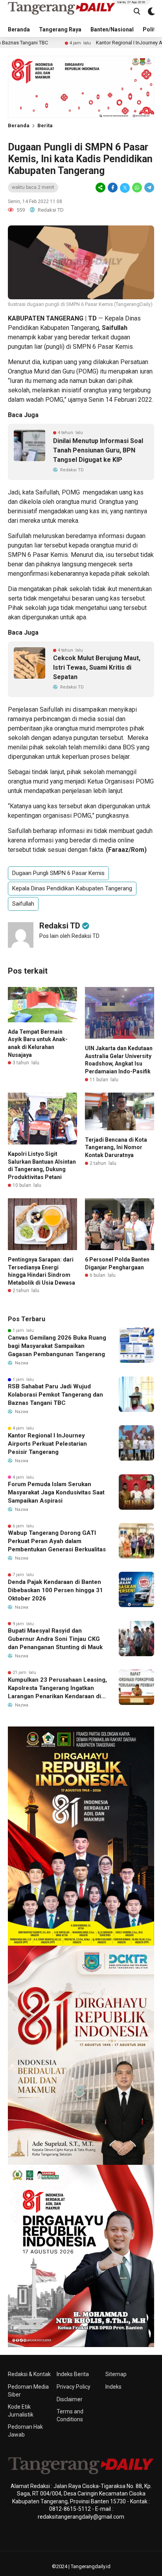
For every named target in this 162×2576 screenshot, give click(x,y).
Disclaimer (70, 2399)
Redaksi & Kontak (29, 2374)
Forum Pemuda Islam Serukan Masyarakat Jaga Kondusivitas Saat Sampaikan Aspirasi (56, 1492)
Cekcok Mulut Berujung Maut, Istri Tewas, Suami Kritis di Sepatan (97, 667)
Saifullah (23, 904)
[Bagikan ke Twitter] (125, 188)
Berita (45, 125)
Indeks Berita (73, 2374)
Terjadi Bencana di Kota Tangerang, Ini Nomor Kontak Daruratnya (116, 1147)
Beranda (19, 29)
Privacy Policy (74, 2387)
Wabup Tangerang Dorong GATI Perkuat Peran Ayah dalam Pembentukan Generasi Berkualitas (57, 1541)
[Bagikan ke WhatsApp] (137, 188)
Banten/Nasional (112, 29)
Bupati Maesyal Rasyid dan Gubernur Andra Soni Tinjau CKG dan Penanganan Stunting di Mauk (55, 1639)
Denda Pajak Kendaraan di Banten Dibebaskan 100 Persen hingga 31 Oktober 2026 (55, 1590)
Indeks (113, 2387)
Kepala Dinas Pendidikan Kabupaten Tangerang (72, 888)
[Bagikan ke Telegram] (149, 188)
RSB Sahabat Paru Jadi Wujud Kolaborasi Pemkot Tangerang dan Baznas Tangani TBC (55, 1395)
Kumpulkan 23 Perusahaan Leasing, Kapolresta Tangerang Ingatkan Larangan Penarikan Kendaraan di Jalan (57, 1688)
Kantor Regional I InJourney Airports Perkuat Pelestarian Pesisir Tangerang (47, 1444)
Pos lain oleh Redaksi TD (69, 936)
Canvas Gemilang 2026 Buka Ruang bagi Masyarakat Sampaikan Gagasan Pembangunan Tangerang (57, 1346)
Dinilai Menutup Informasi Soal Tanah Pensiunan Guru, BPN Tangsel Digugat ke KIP (98, 450)
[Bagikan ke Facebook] (113, 188)
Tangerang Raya (60, 29)
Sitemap (116, 2374)
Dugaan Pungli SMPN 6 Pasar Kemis (58, 873)
